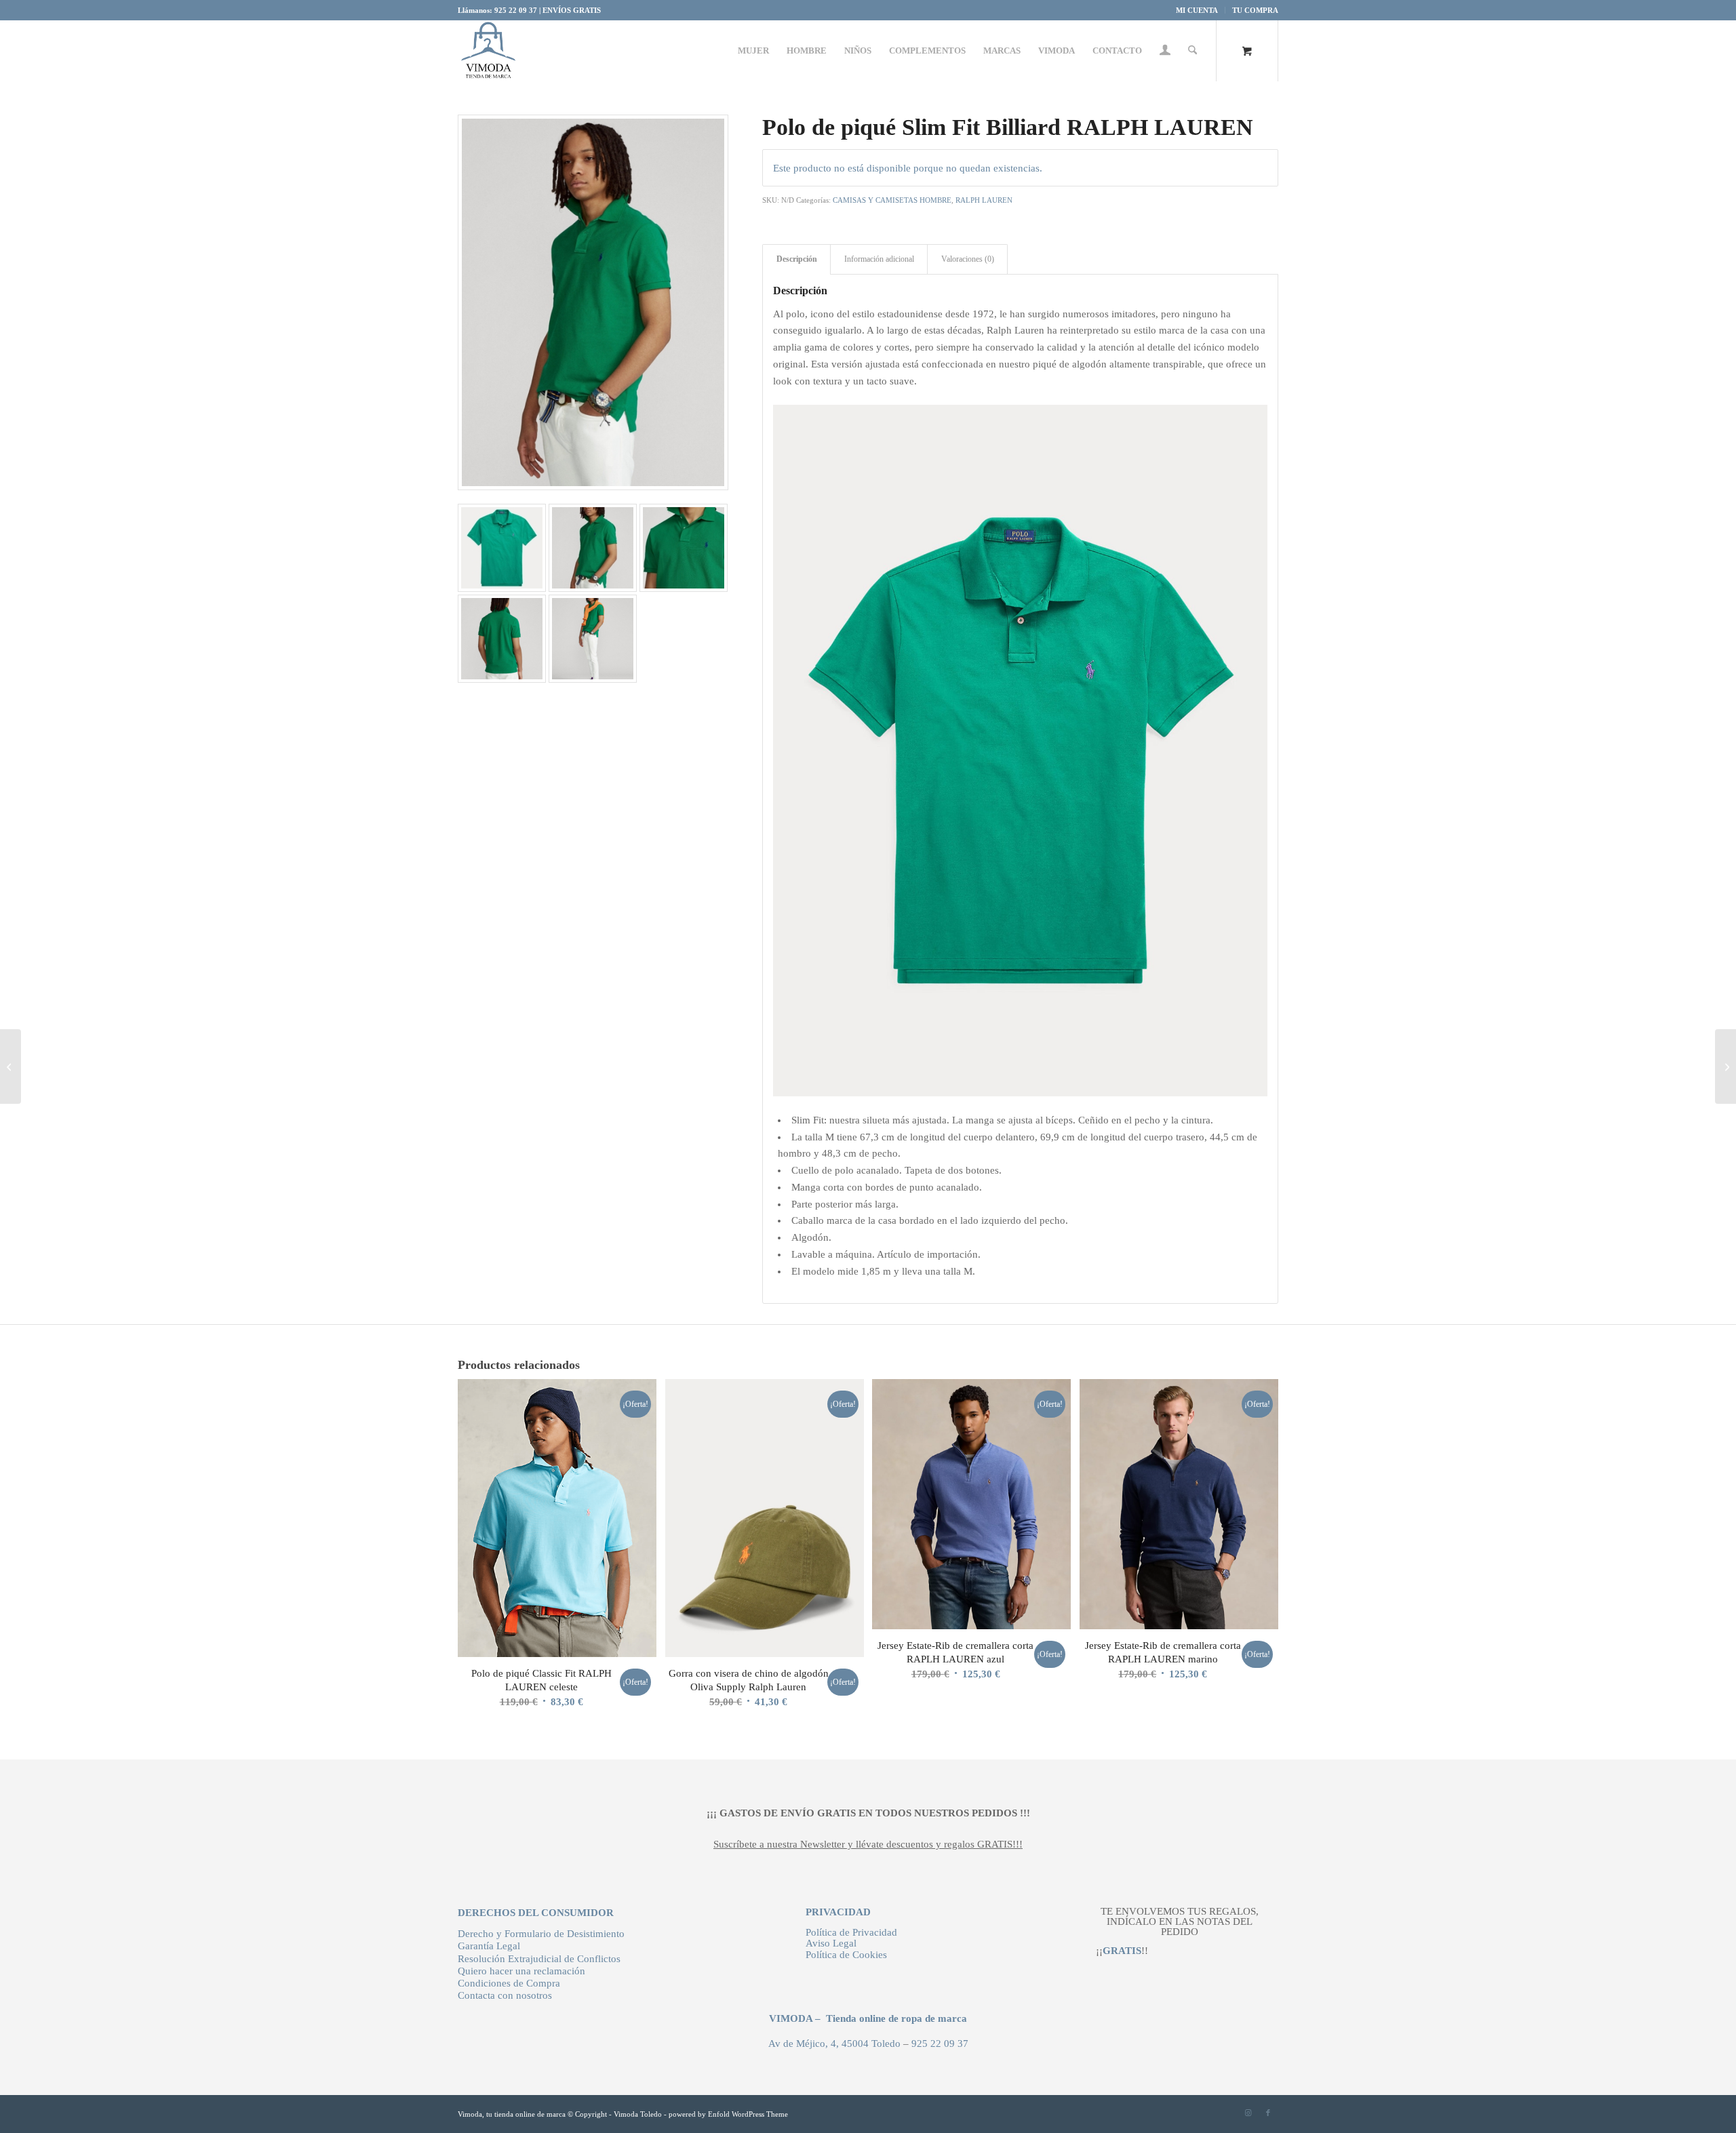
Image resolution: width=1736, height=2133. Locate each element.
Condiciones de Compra (509, 1983)
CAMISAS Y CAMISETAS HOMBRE (892, 200)
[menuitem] (1197, 10)
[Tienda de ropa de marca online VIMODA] (488, 51)
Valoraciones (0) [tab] (968, 259)
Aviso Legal (831, 1943)
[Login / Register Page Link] (1165, 52)
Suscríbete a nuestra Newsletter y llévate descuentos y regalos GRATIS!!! (868, 1844)
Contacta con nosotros (505, 1995)
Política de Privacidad (851, 1932)
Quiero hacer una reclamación (521, 1971)
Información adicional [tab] (879, 259)
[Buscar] (1192, 51)
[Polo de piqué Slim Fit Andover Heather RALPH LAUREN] (11, 1066)
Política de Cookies (846, 1955)
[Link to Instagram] (1248, 2113)
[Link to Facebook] (1268, 2113)
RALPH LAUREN (984, 200)
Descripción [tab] (797, 259)
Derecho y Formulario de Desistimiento (541, 1934)
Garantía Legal (489, 1946)
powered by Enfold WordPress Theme (728, 2114)
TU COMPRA (1255, 10)
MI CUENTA (1197, 10)
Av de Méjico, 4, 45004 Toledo (834, 2044)
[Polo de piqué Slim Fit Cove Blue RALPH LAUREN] (1725, 1066)
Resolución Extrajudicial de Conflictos (539, 1959)
